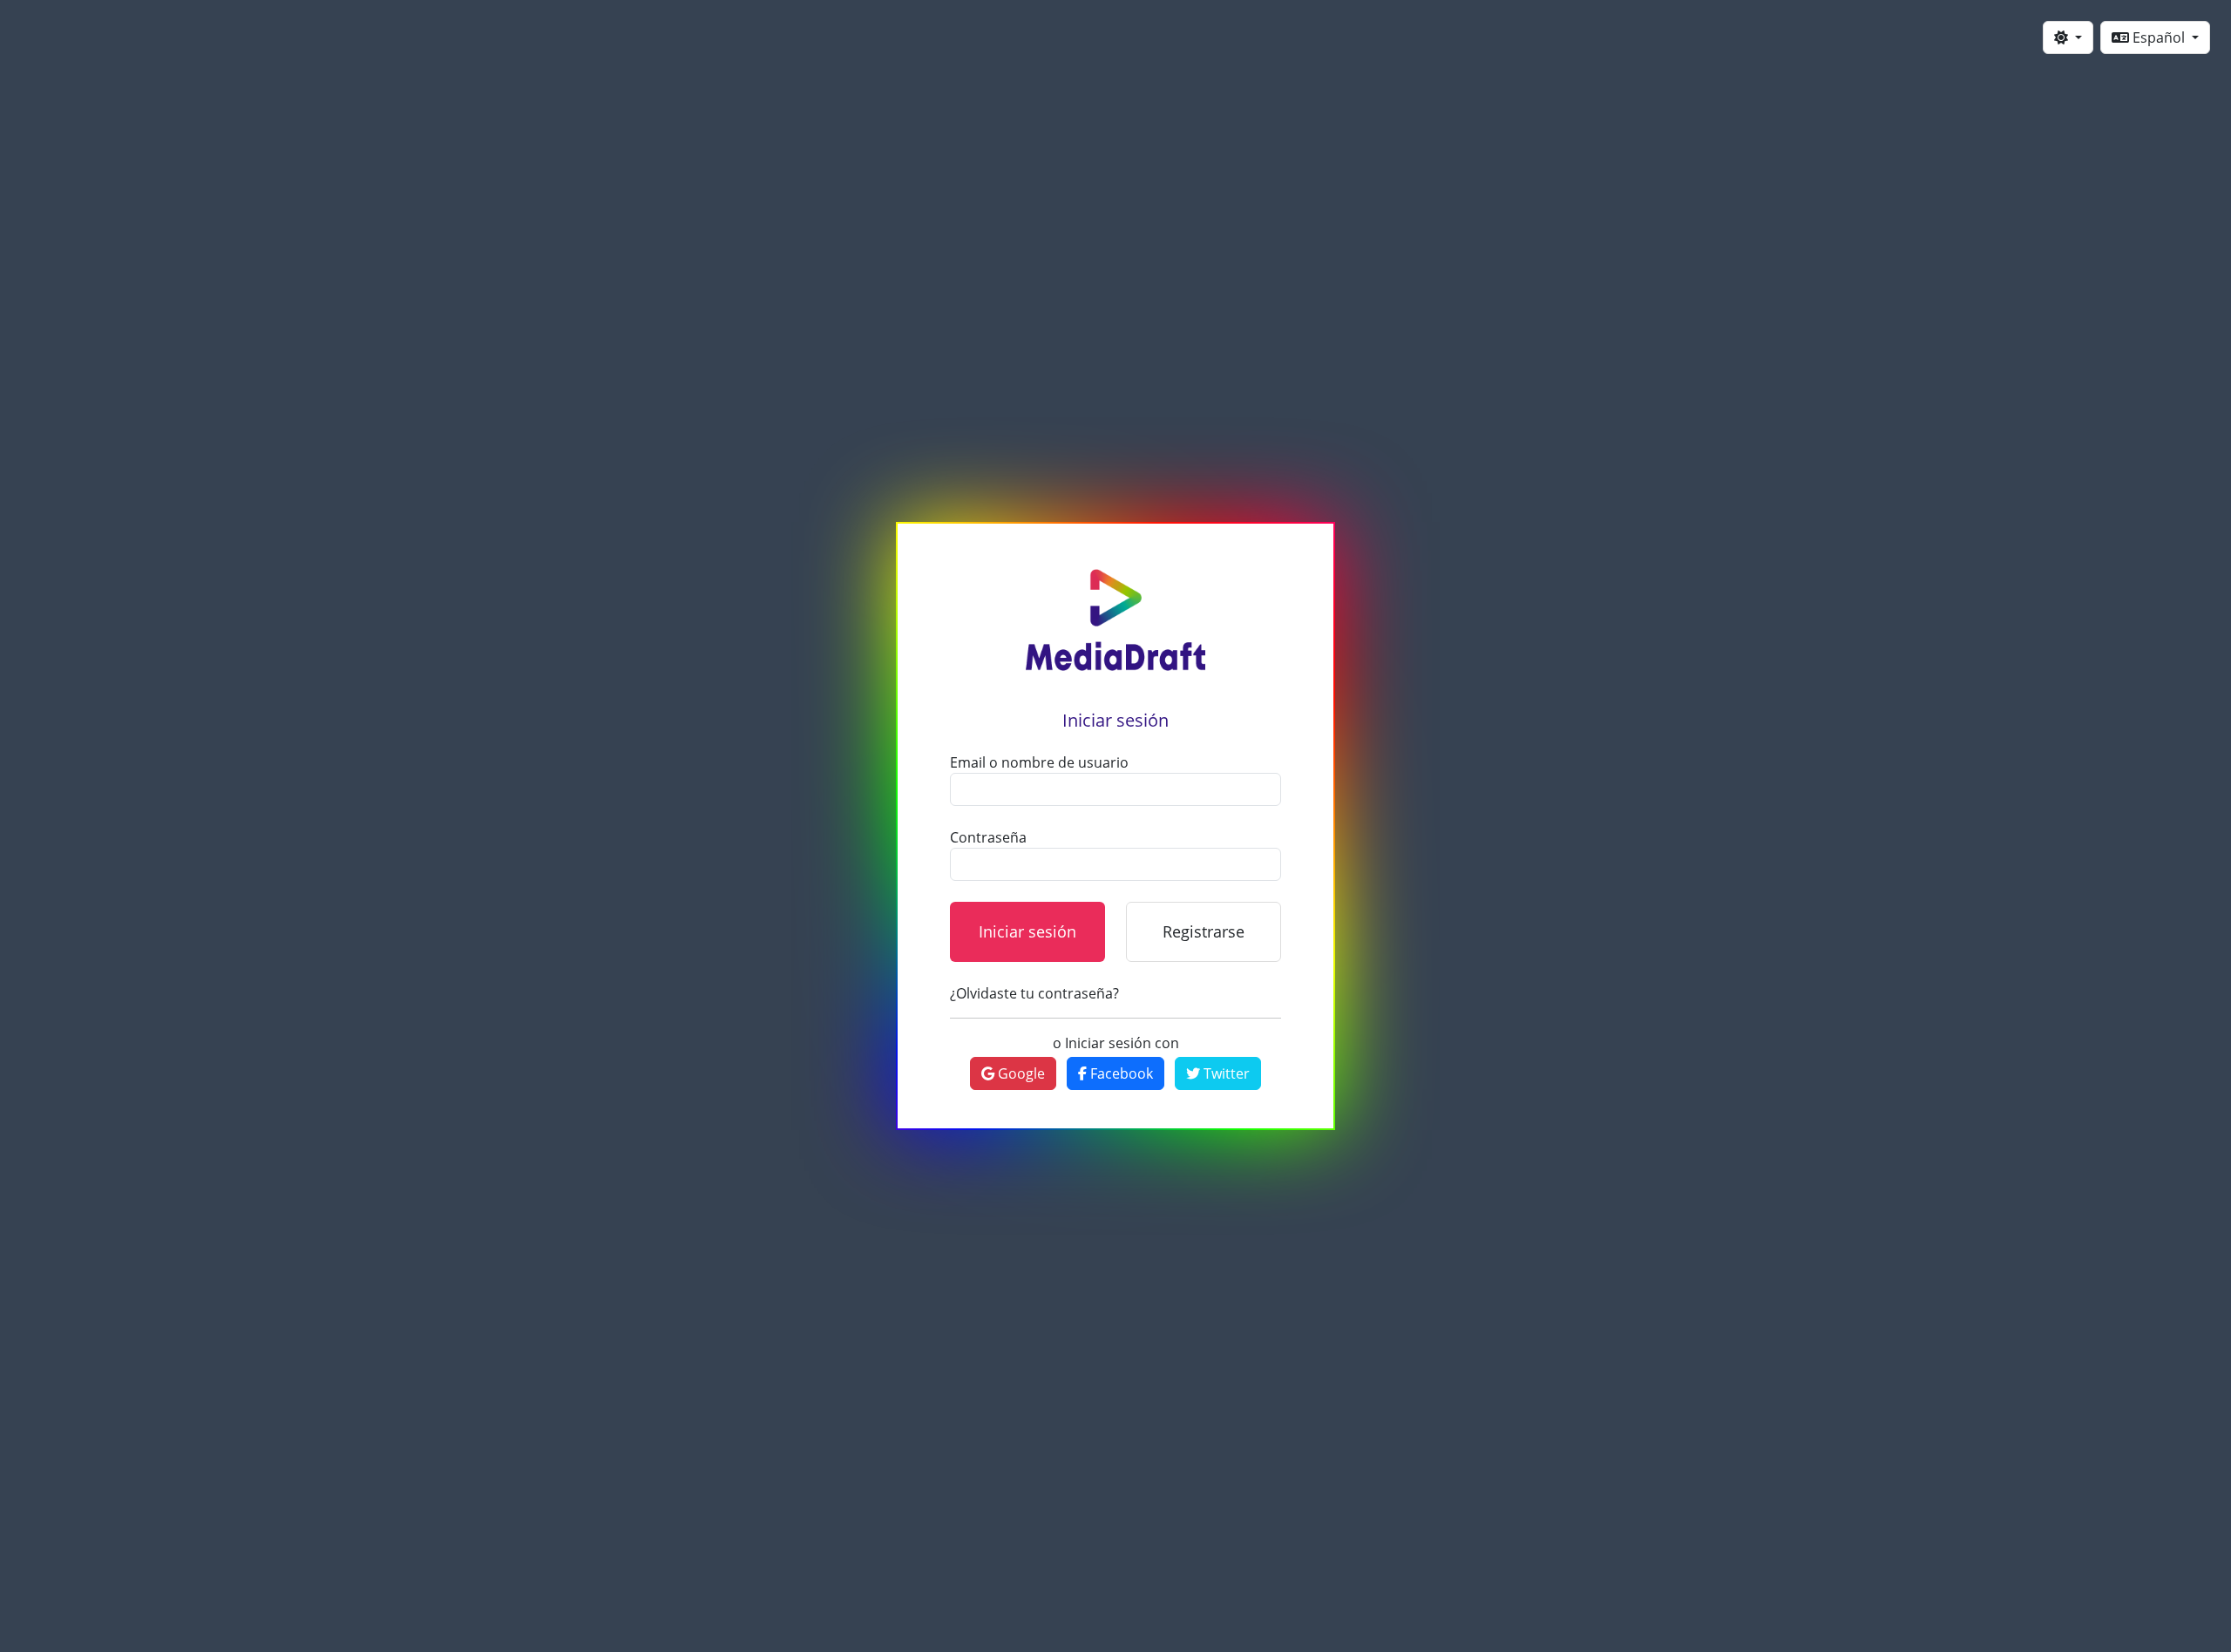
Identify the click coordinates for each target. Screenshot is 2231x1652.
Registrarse (1204, 931)
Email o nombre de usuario (1039, 762)
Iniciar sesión (1027, 931)
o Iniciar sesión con (1116, 1043)
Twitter (1225, 1073)
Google (1020, 1073)
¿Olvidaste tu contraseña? (1034, 993)
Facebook (1120, 1073)
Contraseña (988, 837)
